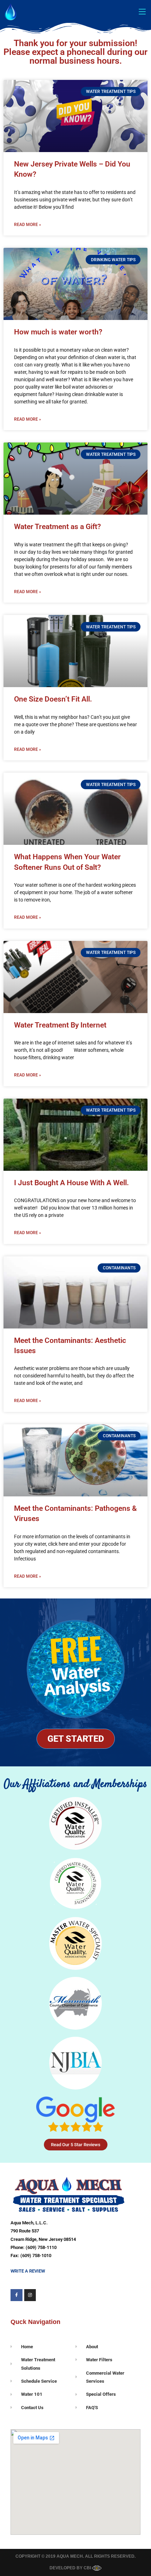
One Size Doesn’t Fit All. (53, 699)
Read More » (28, 225)
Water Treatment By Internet (60, 1025)
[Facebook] (17, 2295)
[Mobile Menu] (142, 11)
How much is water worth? (58, 332)
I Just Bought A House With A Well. (71, 1183)
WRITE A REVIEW (28, 2271)
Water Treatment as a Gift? (57, 527)
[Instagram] (30, 2295)
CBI (88, 2568)
